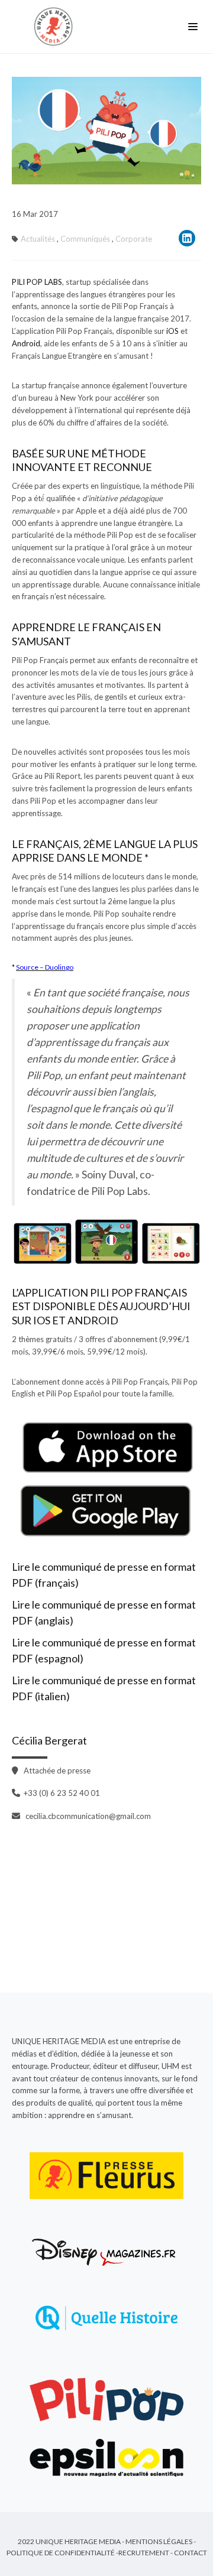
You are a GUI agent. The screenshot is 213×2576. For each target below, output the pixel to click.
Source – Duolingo (45, 967)
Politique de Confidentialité (61, 2553)
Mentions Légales (159, 2541)
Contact (191, 2553)
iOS (173, 331)
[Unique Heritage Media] (56, 27)
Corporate (134, 239)
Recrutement (144, 2553)
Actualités (38, 239)
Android (26, 343)
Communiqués (85, 239)
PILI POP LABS (37, 282)
